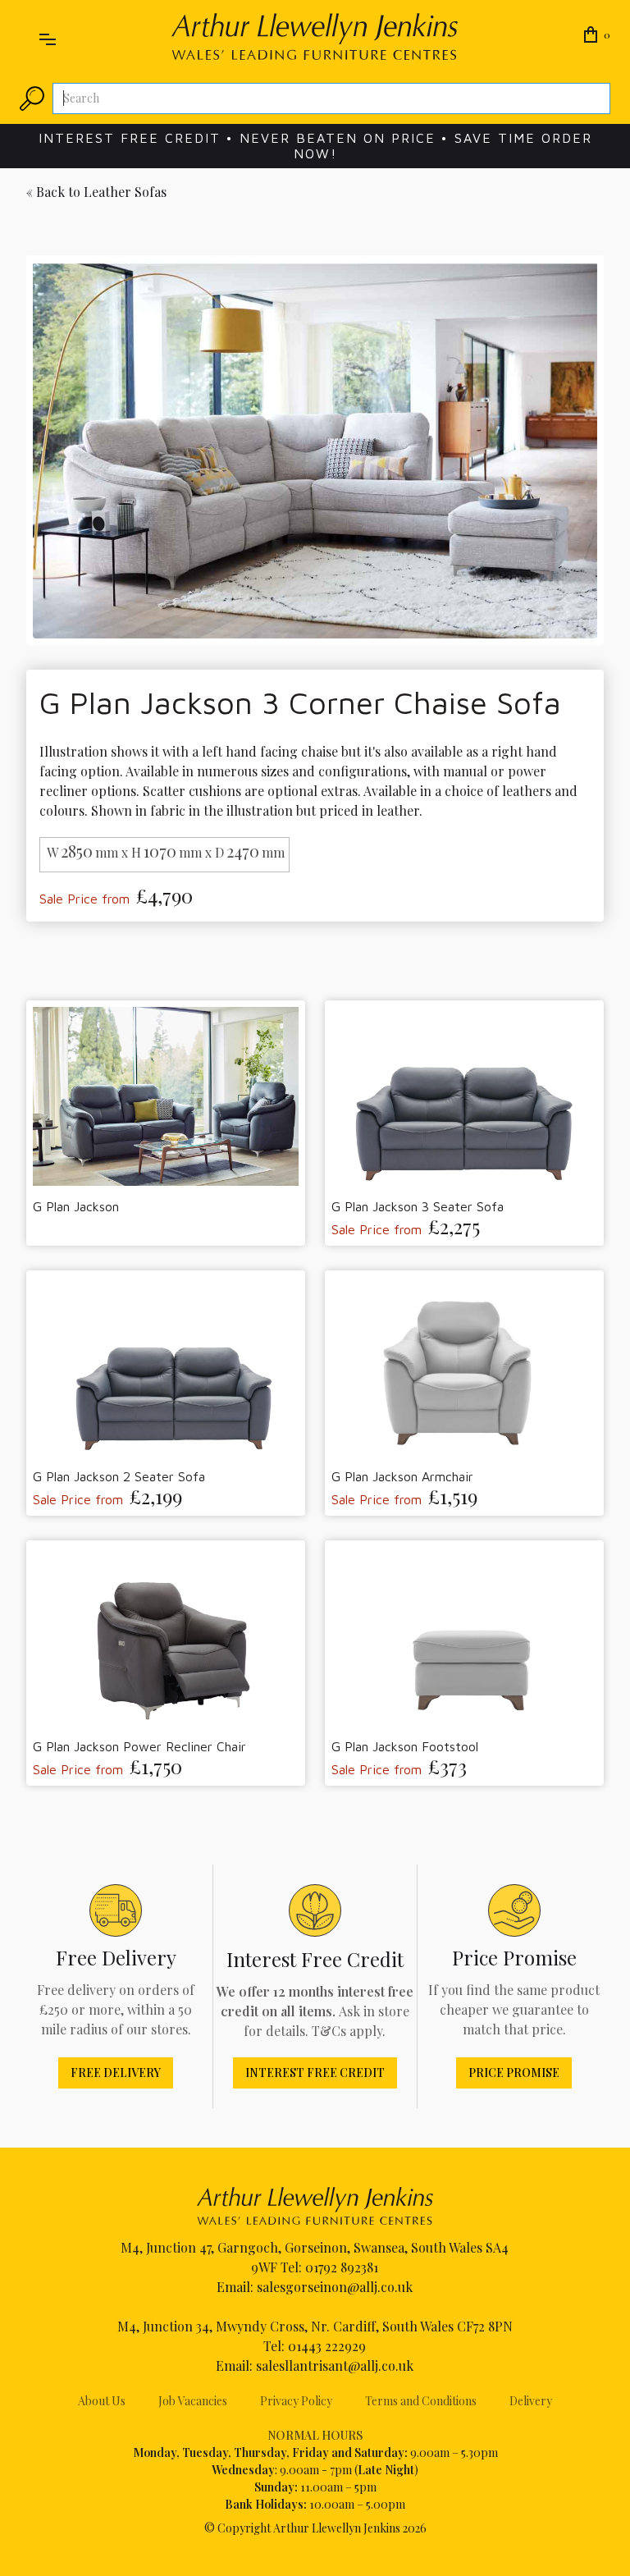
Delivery (531, 2401)
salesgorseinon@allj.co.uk (335, 2287)
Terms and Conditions (421, 2401)
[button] (48, 36)
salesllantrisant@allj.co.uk (335, 2366)
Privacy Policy (296, 2401)
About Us (102, 2401)
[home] (315, 37)
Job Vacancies (193, 2401)
